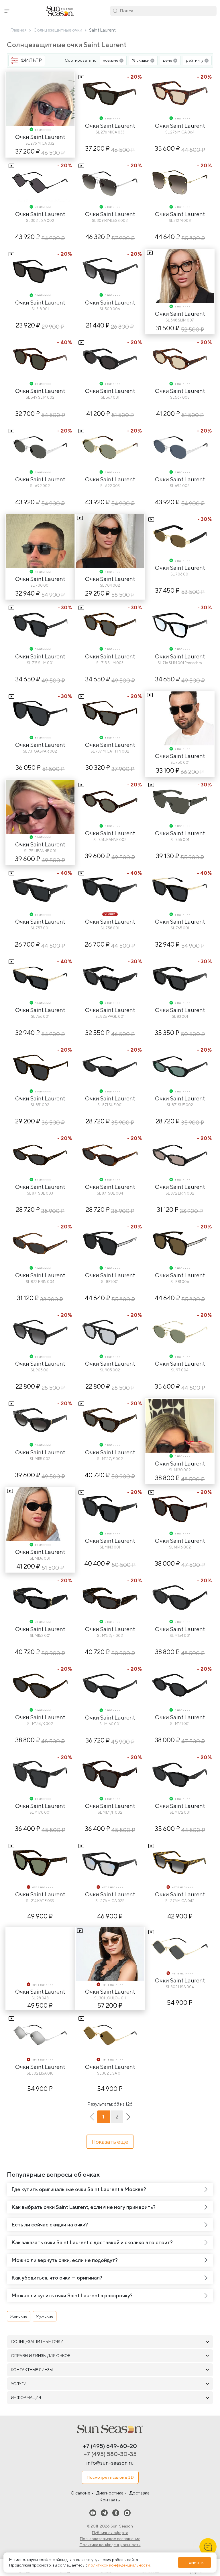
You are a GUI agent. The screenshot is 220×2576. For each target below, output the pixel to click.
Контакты (110, 2500)
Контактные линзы (32, 2370)
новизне (111, 60)
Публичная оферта (110, 2533)
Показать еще (110, 2142)
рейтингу (195, 60)
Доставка (140, 2493)
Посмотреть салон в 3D (110, 2477)
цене (168, 60)
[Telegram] (104, 2513)
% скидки (141, 60)
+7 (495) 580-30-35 (110, 2454)
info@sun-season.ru (110, 2463)
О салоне (80, 2493)
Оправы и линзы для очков (41, 2356)
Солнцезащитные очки (37, 2342)
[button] (7, 11)
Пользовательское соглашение (110, 2539)
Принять (195, 2562)
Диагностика (110, 2493)
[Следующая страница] (128, 2117)
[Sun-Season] (110, 2429)
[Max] (127, 2513)
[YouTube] (93, 2513)
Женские (19, 2316)
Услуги (19, 2384)
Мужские (45, 2316)
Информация (26, 2397)
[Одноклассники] (116, 2513)
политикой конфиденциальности (119, 2565)
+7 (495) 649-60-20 (110, 2446)
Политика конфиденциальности (110, 2545)
